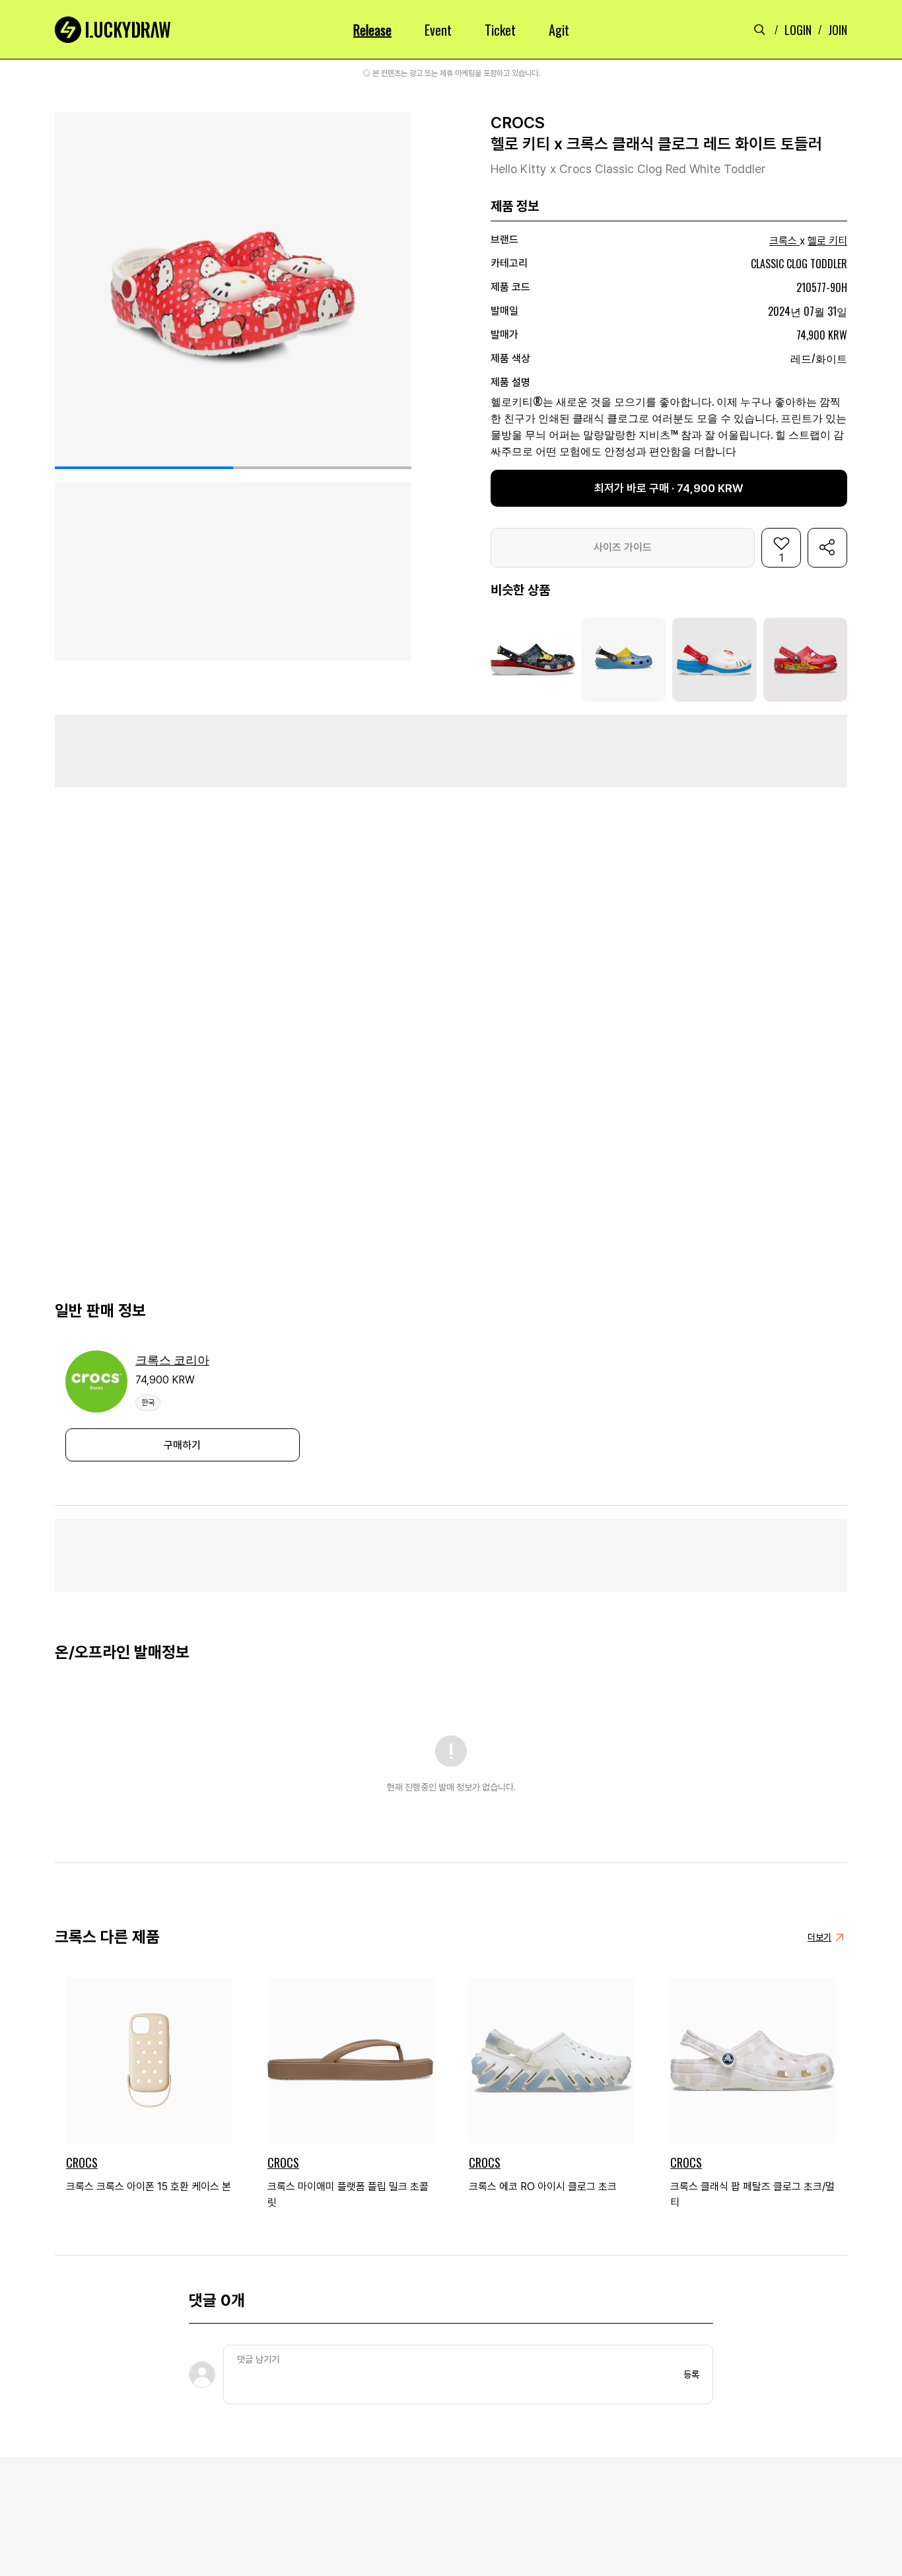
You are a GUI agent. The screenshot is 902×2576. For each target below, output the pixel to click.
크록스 (783, 241)
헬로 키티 (827, 241)
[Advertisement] (451, 751)
